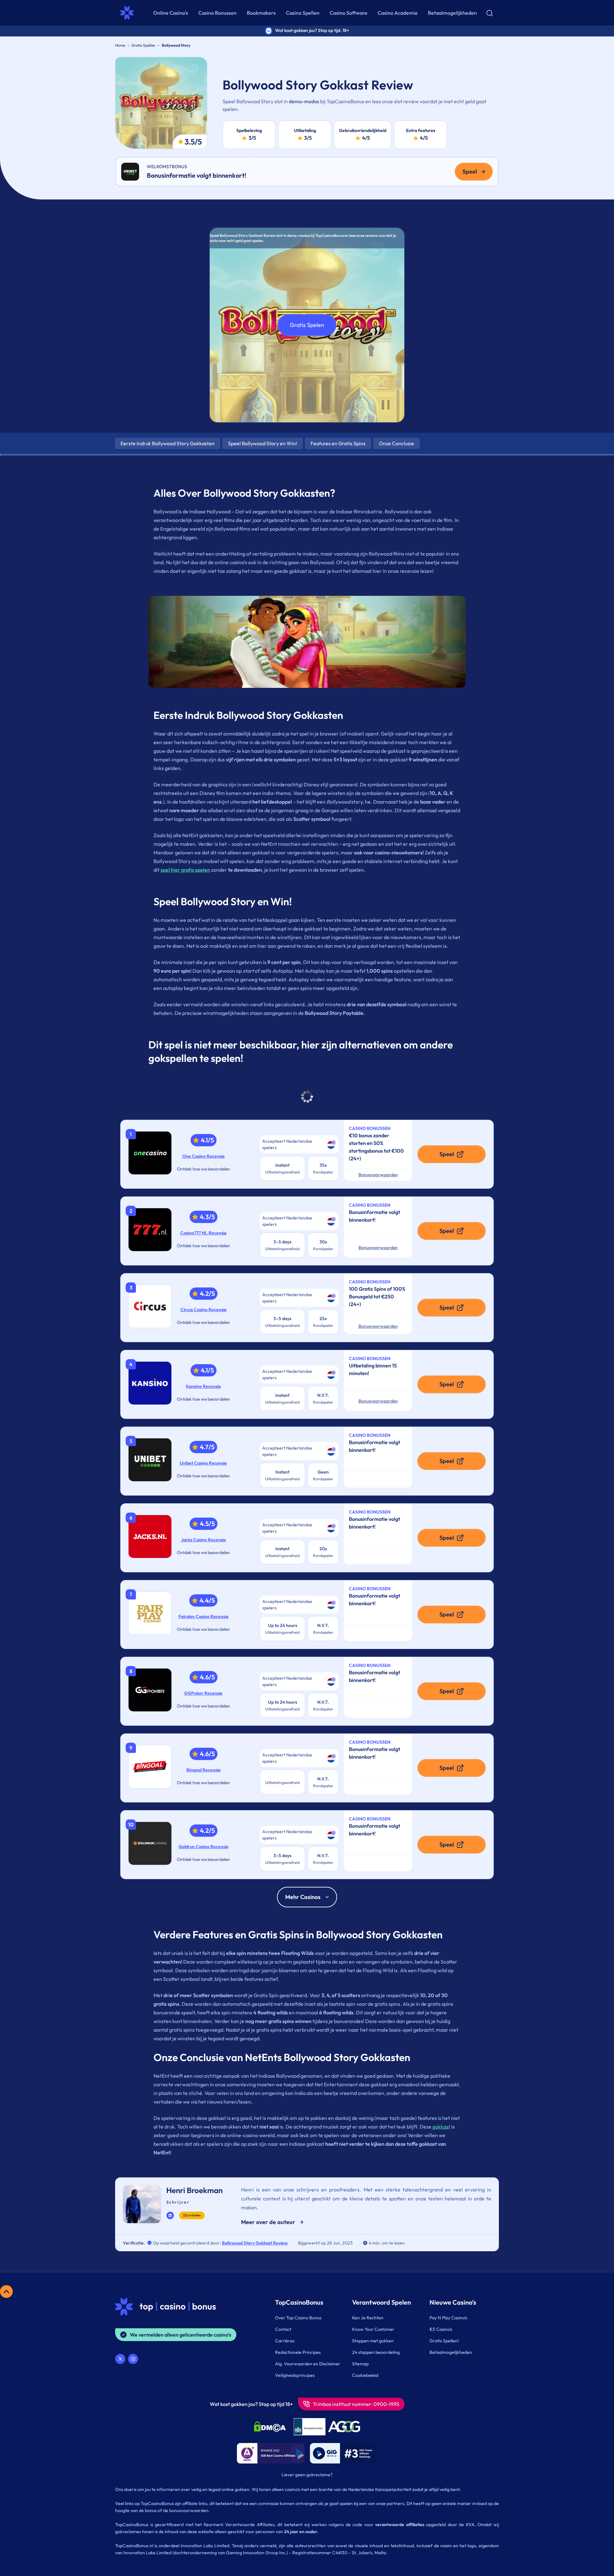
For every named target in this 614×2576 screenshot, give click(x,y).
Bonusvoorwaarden (378, 1175)
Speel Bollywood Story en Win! (263, 443)
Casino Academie (398, 13)
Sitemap (360, 2364)
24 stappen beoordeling (376, 2352)
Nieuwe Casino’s (453, 2302)
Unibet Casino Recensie (203, 1463)
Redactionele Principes (298, 2352)
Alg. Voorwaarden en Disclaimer (308, 2364)
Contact (283, 2329)
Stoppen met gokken (373, 2341)
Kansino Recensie (203, 1386)
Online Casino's (171, 13)
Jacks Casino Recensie (204, 1540)
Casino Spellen (303, 13)
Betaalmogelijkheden (452, 13)
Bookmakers (261, 13)
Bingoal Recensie (204, 1770)
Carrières (285, 2341)
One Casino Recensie (204, 1156)
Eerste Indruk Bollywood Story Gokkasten (168, 443)
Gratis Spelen (307, 325)
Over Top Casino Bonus (298, 2318)
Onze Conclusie (397, 443)
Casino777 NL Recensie (204, 1233)
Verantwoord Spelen (382, 2302)
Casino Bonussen (217, 13)
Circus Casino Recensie (204, 1310)
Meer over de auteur (268, 2222)
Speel (470, 171)
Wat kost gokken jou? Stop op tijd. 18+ (312, 30)
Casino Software (349, 13)
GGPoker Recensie (203, 1693)
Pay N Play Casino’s (448, 2318)
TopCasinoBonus (299, 2302)
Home (120, 45)
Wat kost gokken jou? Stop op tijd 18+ (251, 2404)
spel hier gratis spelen (185, 870)
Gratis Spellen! (444, 2341)
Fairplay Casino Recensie (204, 1616)
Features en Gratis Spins (338, 443)
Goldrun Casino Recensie (204, 1847)
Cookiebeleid (365, 2375)
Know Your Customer (373, 2329)
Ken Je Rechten (368, 2318)
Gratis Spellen (143, 45)
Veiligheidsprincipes (295, 2375)
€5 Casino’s (441, 2329)
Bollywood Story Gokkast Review (255, 2243)
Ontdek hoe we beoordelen (203, 1169)
